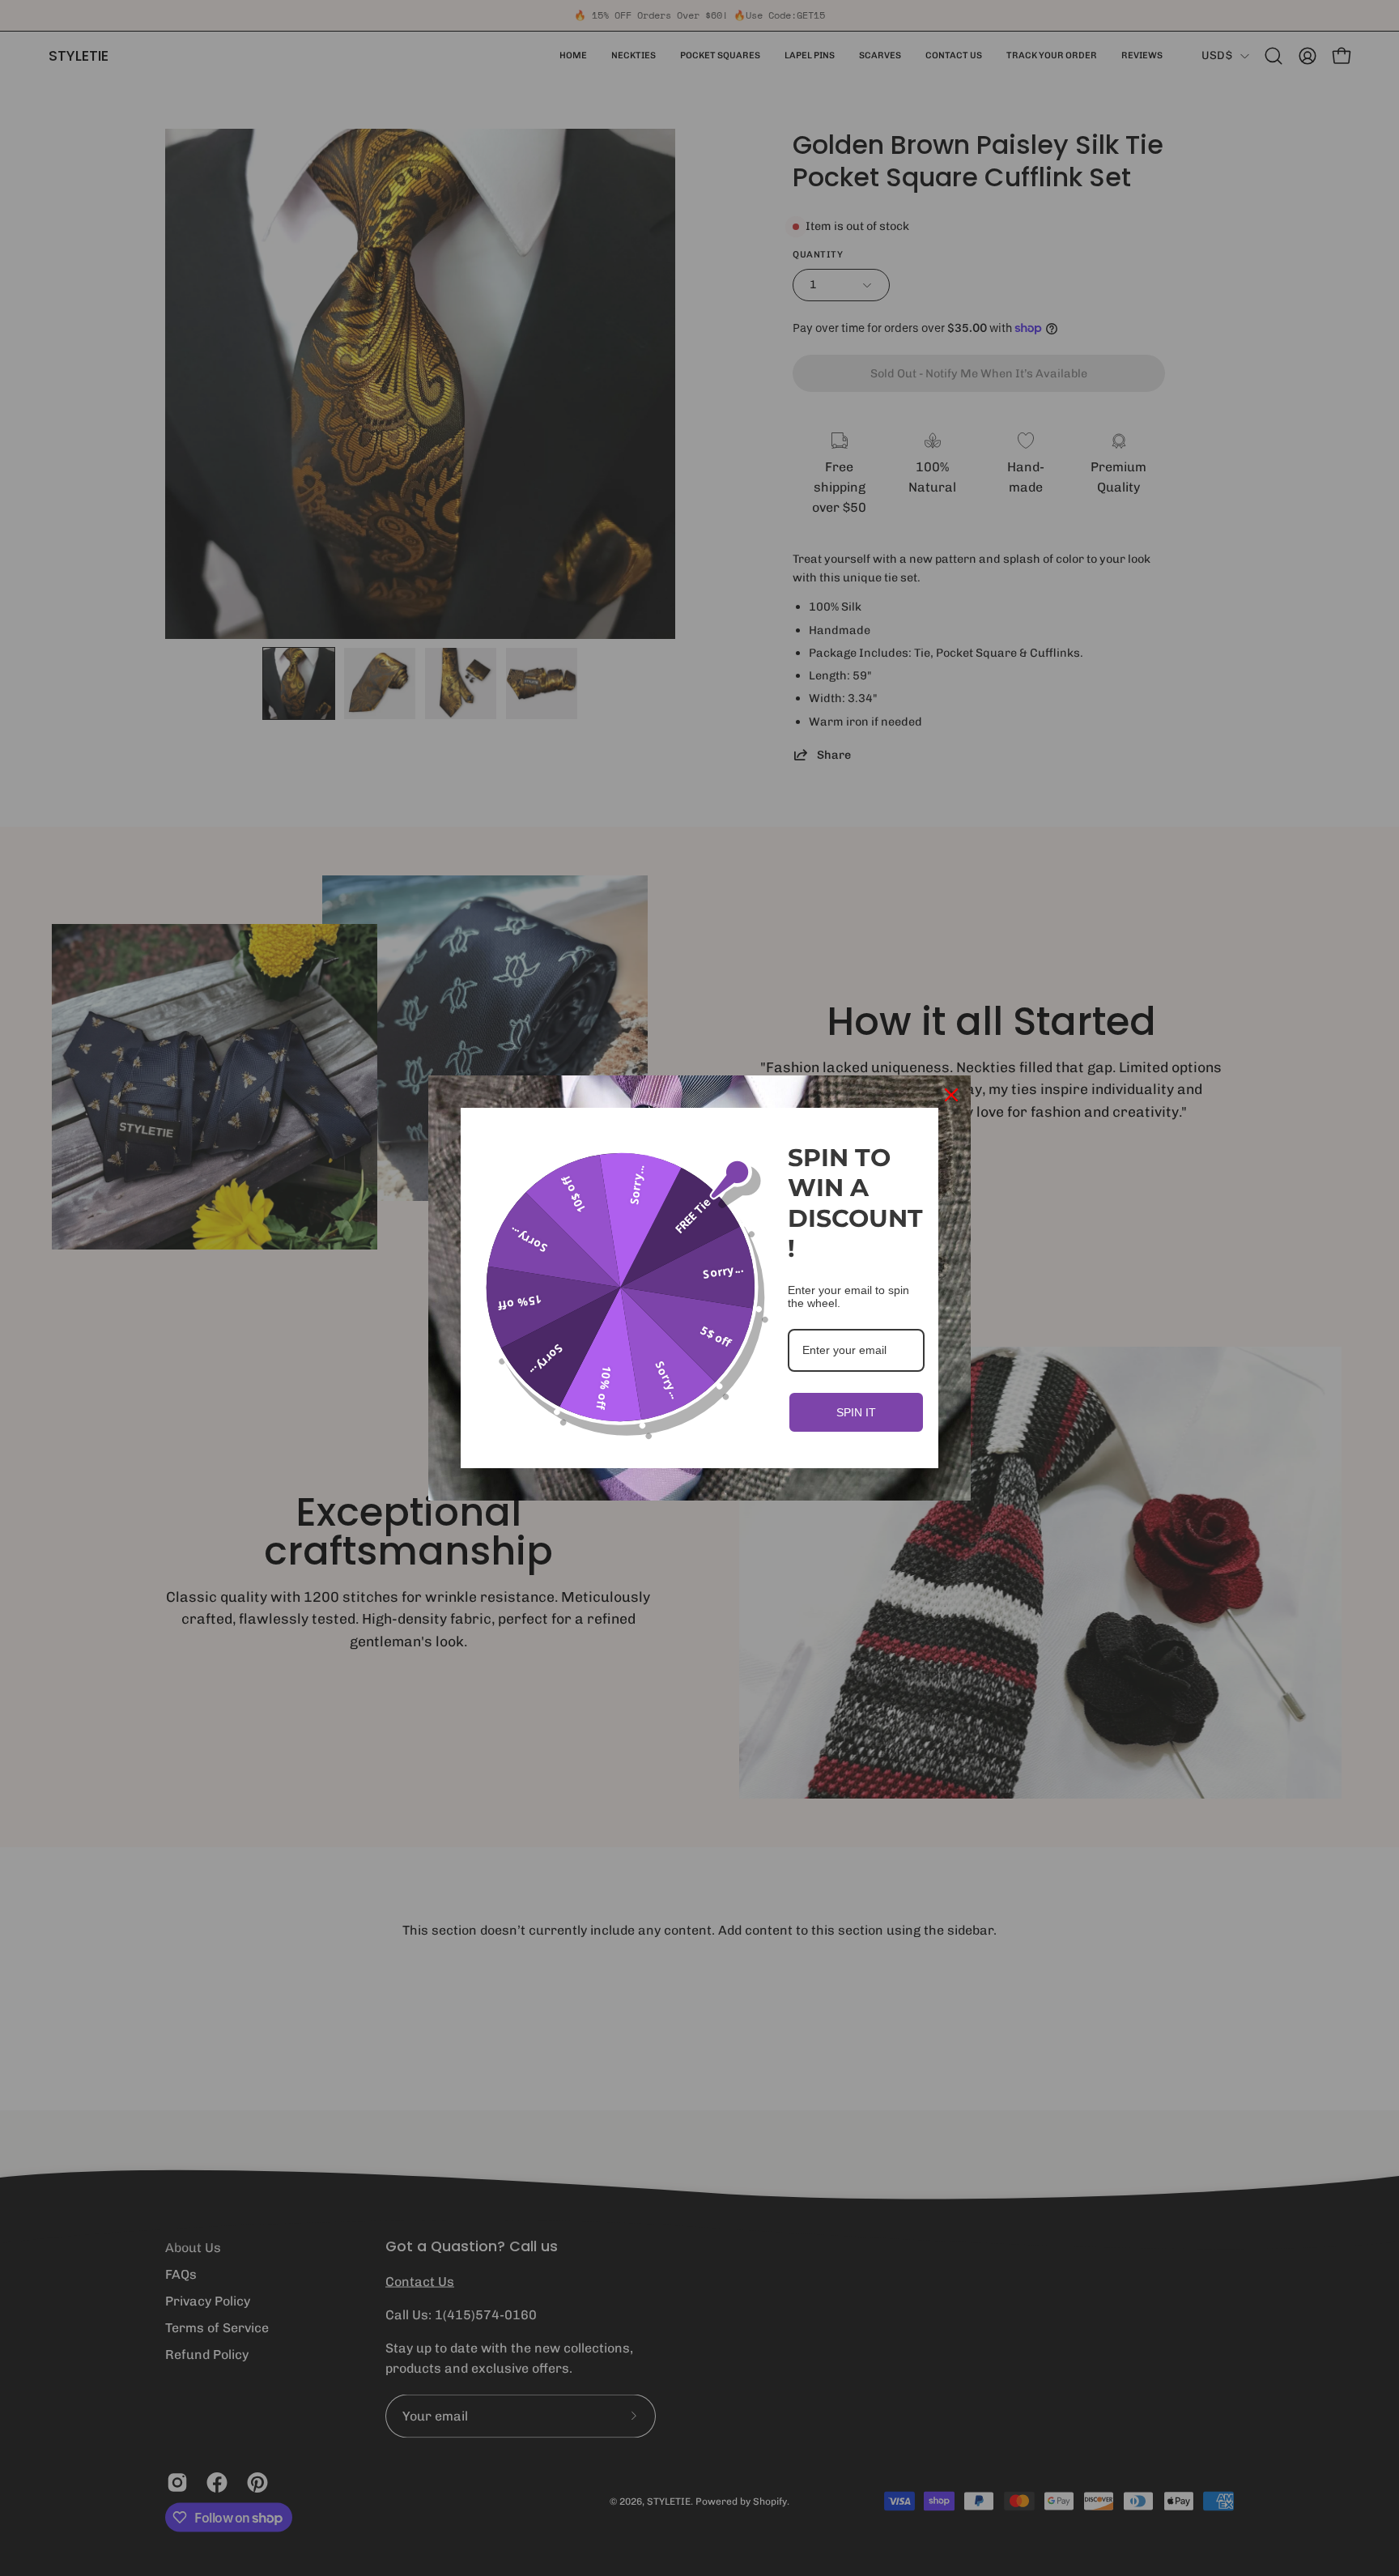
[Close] (951, 1095)
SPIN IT (856, 1412)
